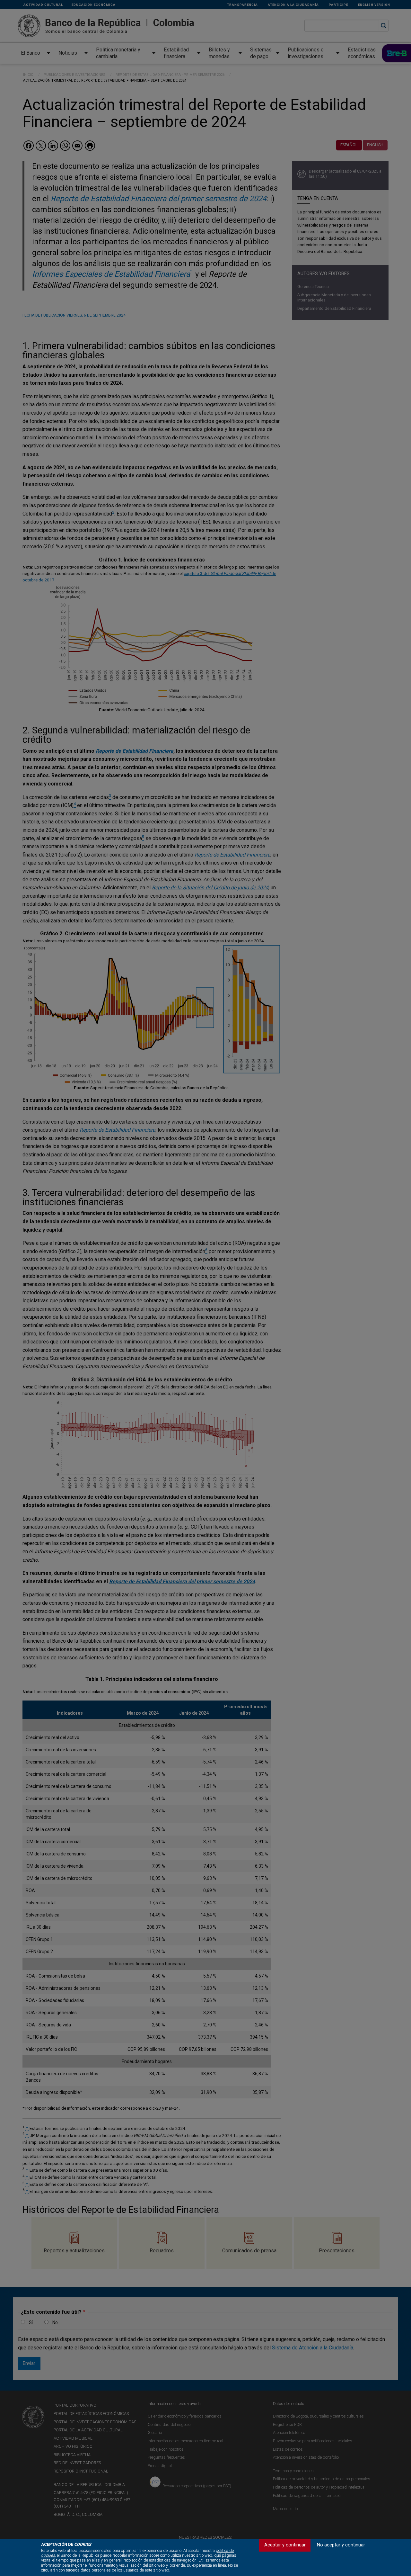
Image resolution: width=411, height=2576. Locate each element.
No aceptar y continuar (341, 2545)
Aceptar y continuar (285, 2545)
